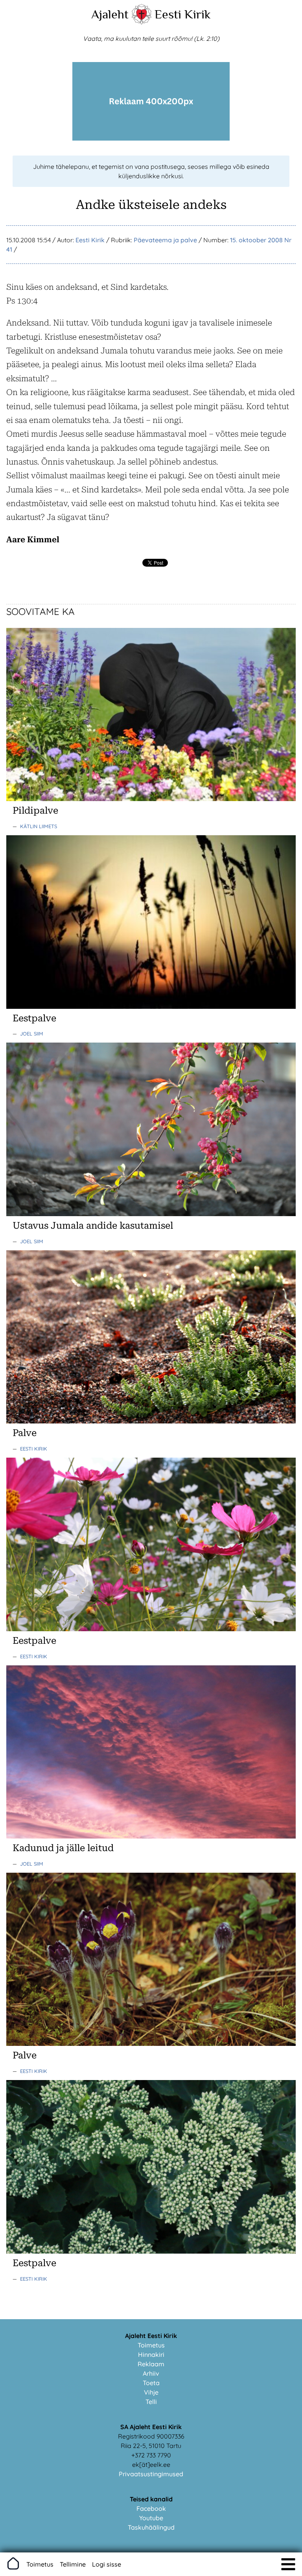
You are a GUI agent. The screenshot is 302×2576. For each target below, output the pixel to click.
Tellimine (73, 2564)
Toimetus (151, 2345)
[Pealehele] (142, 22)
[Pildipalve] (151, 799)
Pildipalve (35, 810)
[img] (288, 2564)
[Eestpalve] (151, 1006)
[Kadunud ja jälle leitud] (151, 1836)
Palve (25, 1433)
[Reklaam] (151, 138)
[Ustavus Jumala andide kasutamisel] (151, 1214)
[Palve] (151, 1421)
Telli (151, 2402)
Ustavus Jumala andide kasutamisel (93, 1226)
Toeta (151, 2383)
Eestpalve (34, 1018)
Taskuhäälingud (151, 2527)
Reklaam (151, 2364)
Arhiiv (151, 2373)
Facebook (151, 2508)
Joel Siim (32, 1034)
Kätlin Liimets (39, 826)
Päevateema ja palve (165, 240)
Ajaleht (110, 14)
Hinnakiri (151, 2355)
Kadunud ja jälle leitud (63, 1848)
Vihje (151, 2392)
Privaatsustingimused (151, 2474)
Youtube (151, 2518)
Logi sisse (107, 2564)
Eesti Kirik (183, 14)
